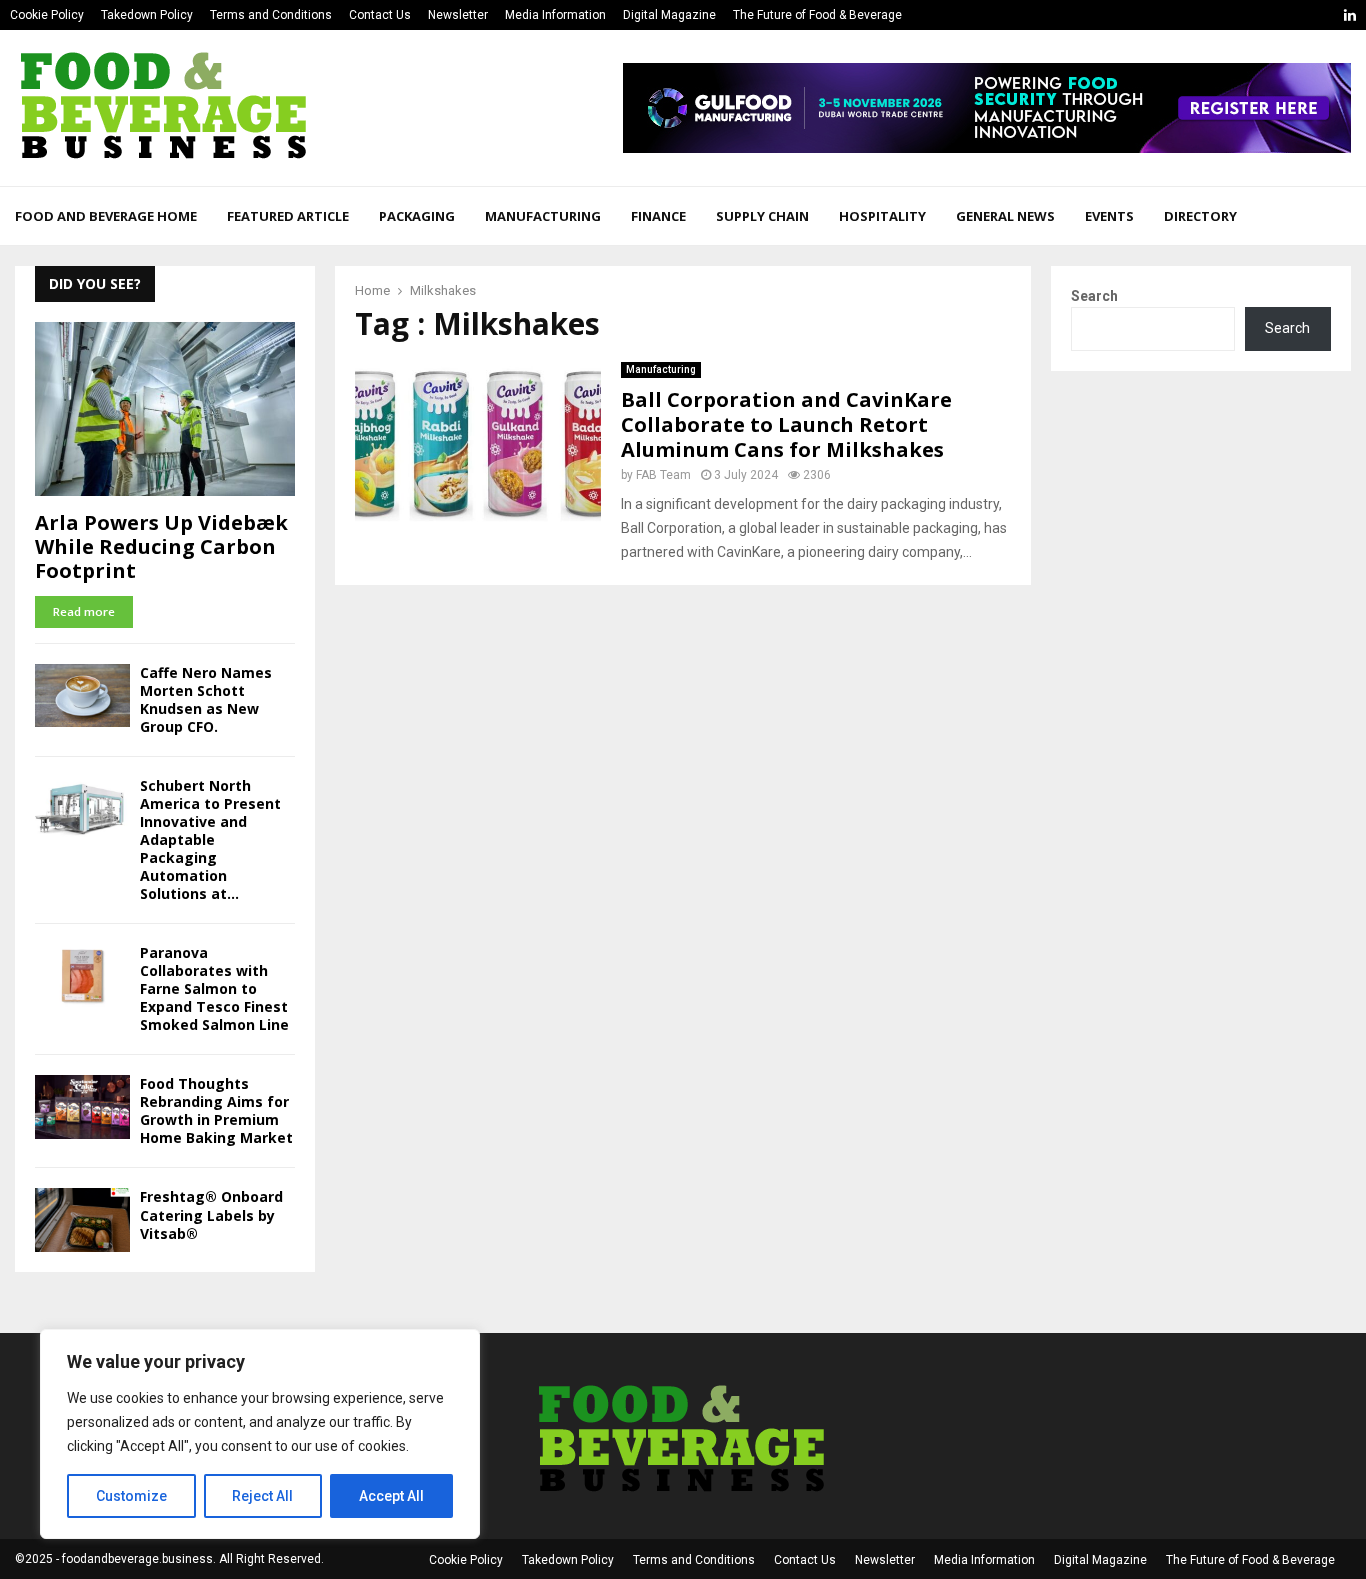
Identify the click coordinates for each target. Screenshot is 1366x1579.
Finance (658, 216)
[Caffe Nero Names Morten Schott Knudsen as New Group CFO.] (82, 695)
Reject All (262, 1496)
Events (1109, 216)
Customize (131, 1496)
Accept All (391, 1496)
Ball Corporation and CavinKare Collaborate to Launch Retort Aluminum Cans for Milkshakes (786, 424)
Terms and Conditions (271, 15)
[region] (260, 1434)
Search (1094, 296)
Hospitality (882, 216)
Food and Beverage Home (106, 216)
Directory (1200, 216)
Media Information (555, 15)
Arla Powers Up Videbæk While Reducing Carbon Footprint (161, 546)
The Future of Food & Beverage (817, 15)
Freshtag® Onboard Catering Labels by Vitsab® (211, 1214)
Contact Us (380, 15)
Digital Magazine (669, 15)
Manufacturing (543, 216)
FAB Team (663, 475)
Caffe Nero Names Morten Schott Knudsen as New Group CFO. (206, 699)
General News (1005, 216)
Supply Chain (762, 216)
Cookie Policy (47, 15)
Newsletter (458, 15)
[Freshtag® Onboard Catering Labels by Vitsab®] (82, 1219)
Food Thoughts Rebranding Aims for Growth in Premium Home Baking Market (216, 1110)
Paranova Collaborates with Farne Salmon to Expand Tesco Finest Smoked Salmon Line (214, 988)
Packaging (417, 216)
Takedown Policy (147, 15)
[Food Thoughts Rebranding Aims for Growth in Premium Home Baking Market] (82, 1106)
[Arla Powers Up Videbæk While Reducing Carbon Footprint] (165, 408)
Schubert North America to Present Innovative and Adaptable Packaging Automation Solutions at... (210, 839)
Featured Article (288, 216)
